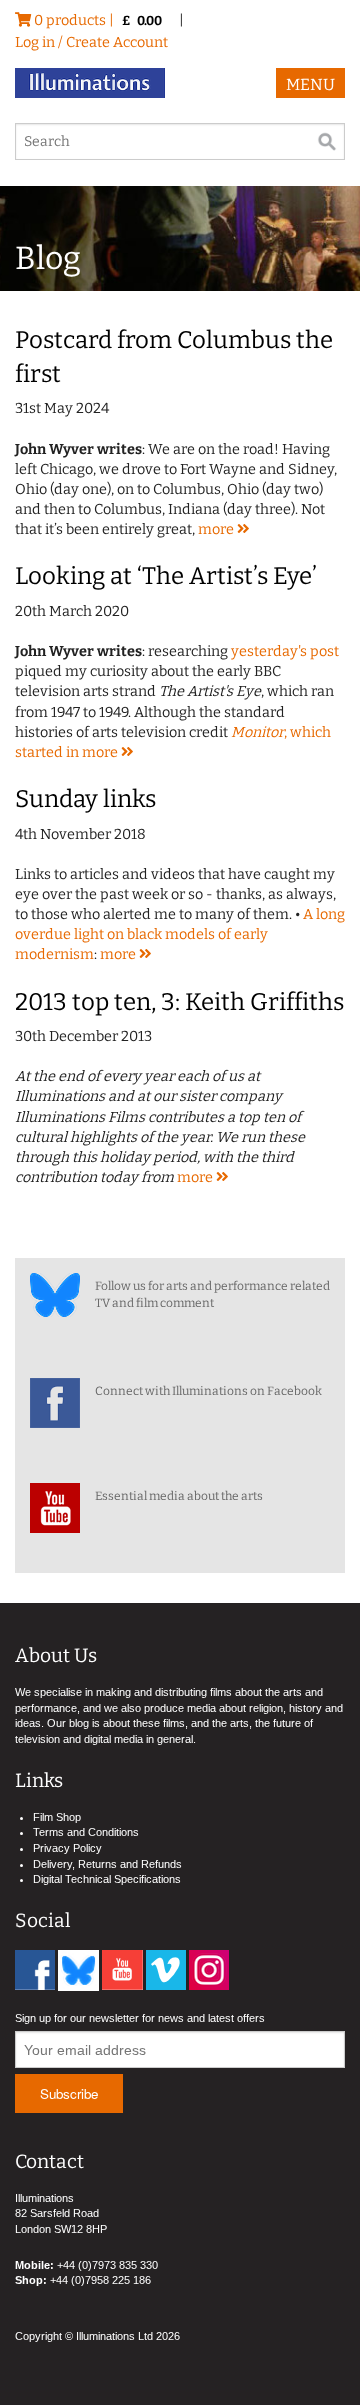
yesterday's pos (282, 651)
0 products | (96, 20)
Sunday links (85, 799)
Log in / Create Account (91, 42)
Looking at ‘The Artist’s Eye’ (166, 576)
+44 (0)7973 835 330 (107, 2265)
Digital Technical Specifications (107, 1879)
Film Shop (57, 1817)
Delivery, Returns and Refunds (107, 1864)
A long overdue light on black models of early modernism (180, 934)
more (217, 529)
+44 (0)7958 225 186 (100, 2280)
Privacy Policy (67, 1848)
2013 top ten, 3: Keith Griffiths (179, 1002)
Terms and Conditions (86, 1832)
